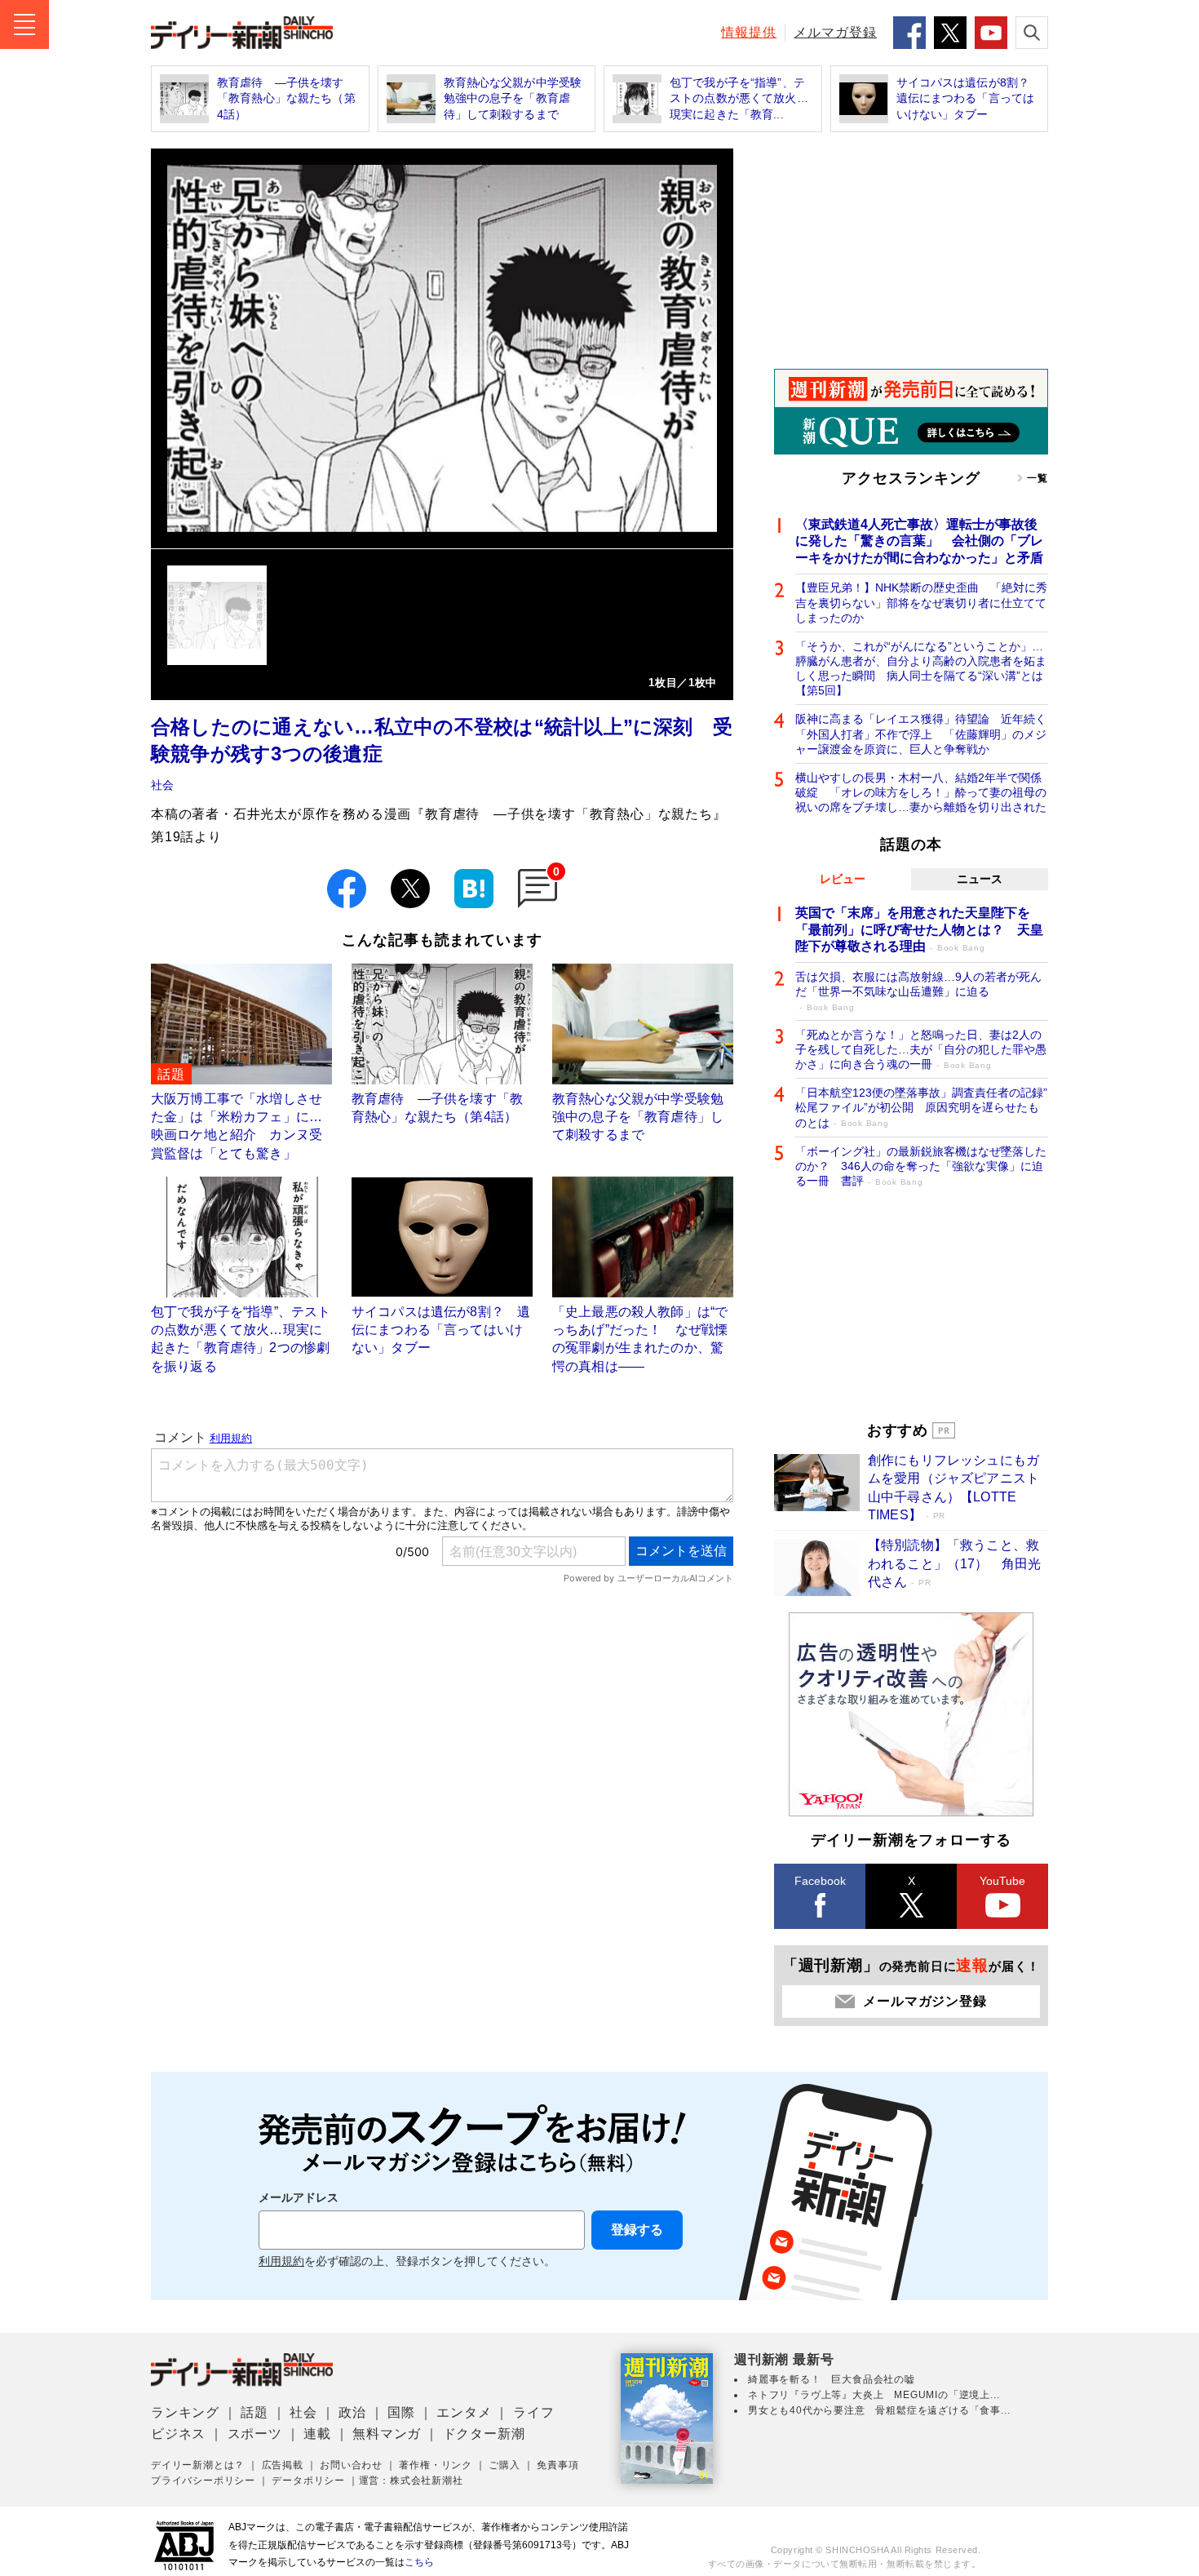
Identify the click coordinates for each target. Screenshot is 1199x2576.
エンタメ (464, 2412)
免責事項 (557, 2465)
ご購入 (504, 2465)
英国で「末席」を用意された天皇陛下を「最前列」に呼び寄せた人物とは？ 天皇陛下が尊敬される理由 (919, 930)
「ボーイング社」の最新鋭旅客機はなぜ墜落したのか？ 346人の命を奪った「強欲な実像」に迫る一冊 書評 (921, 1166)
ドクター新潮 (484, 2434)
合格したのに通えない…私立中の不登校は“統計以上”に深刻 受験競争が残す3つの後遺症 (442, 740)
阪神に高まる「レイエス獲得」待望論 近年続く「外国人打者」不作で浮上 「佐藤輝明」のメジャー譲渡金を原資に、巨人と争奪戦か (921, 734)
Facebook (820, 1881)
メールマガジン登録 (925, 2001)
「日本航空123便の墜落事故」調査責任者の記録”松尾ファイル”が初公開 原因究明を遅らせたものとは (921, 1107)
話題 (254, 2412)
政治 (352, 2412)
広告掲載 (283, 2465)
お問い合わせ (351, 2465)
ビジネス (178, 2434)
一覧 (1038, 478)
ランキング (185, 2412)
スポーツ (255, 2434)
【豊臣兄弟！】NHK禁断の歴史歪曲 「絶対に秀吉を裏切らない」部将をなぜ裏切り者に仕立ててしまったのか (921, 602)
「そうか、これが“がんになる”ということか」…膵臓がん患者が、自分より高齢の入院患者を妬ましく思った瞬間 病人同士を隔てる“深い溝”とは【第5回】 (921, 669)
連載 (317, 2434)
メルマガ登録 (835, 32)
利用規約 (281, 2261)
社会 (162, 785)
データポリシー (308, 2481)
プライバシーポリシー (203, 2481)
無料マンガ (387, 2434)
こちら (419, 2562)
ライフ (533, 2412)
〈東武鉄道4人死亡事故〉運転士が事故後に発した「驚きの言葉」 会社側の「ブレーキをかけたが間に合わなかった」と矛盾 (919, 541)
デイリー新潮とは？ (198, 2465)
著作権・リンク (436, 2465)
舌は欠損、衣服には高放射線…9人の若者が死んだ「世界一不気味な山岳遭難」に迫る (918, 991)
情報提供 (749, 32)
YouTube (1002, 1881)
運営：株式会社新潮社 (411, 2481)
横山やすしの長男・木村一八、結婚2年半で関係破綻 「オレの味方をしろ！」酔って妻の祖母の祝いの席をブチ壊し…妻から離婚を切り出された (921, 792)
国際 (401, 2412)
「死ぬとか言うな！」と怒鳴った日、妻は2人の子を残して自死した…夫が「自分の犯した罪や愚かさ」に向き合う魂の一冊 (921, 1049)
